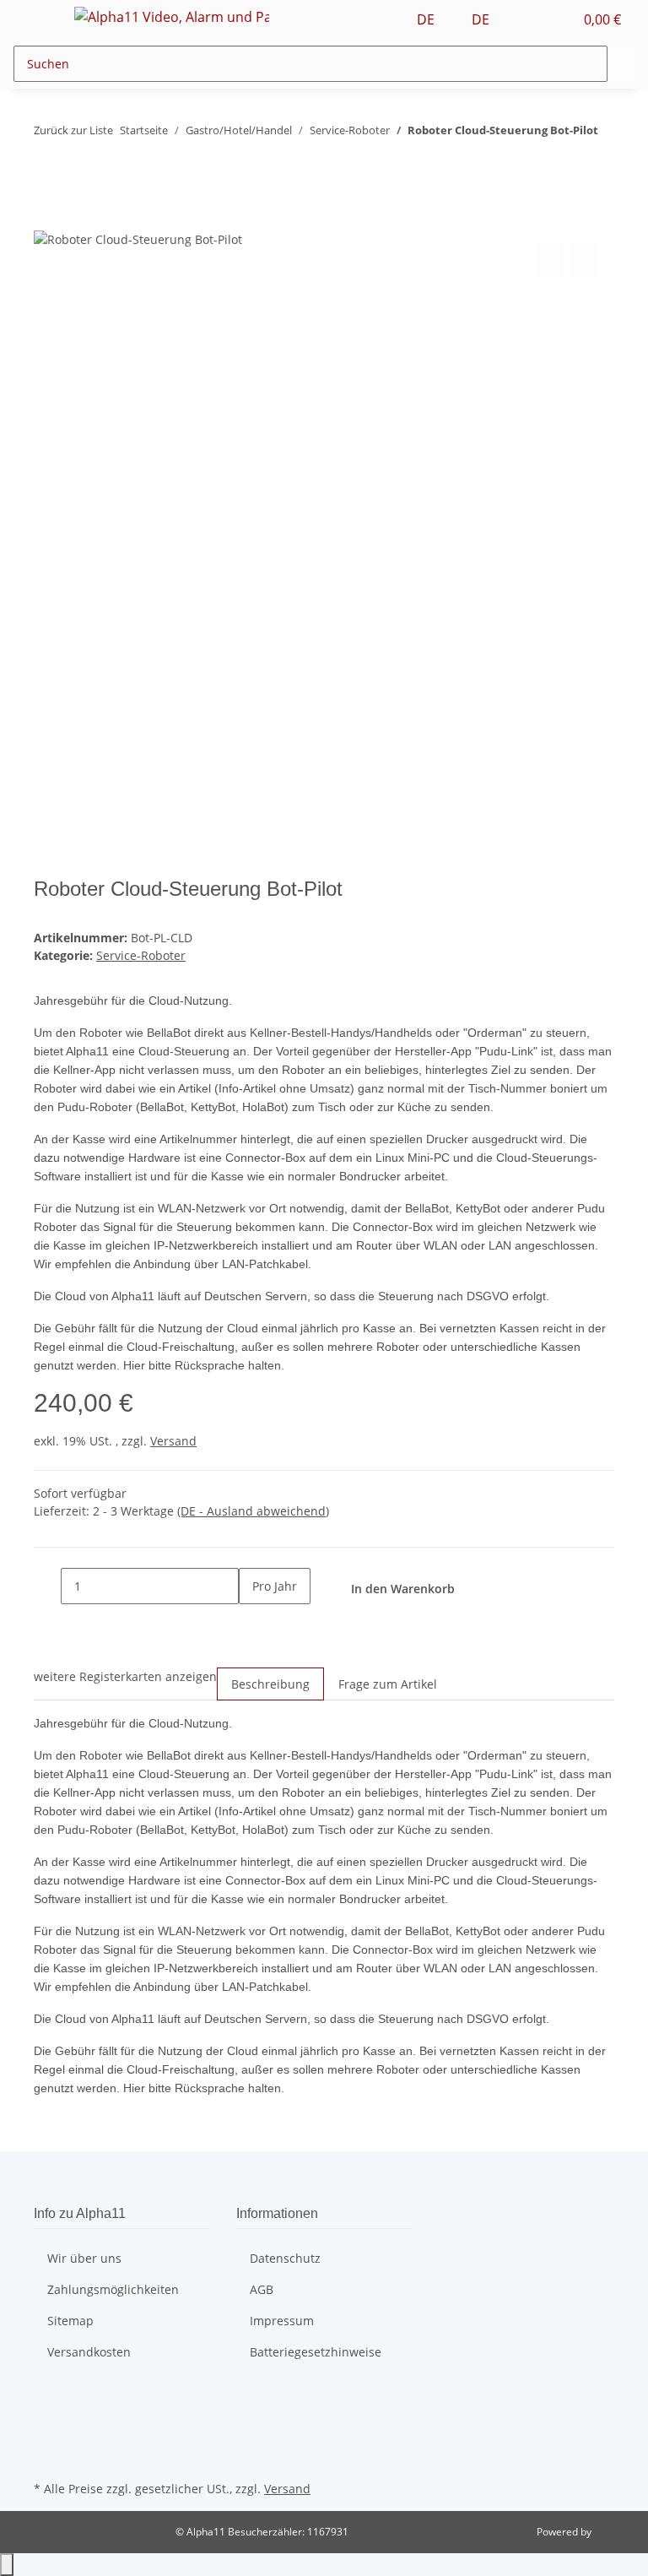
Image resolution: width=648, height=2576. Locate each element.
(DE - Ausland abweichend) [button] (253, 1511)
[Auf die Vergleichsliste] (550, 260)
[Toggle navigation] (35, 19)
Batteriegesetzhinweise (316, 2352)
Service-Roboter (141, 955)
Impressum (282, 2321)
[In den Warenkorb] (47, 220)
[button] (526, 19)
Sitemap (70, 2321)
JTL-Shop (614, 2532)
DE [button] (427, 19)
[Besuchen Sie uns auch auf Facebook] (47, 2398)
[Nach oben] (7, 2565)
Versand (173, 1441)
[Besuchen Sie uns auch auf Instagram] (47, 2437)
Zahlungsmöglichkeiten (113, 2289)
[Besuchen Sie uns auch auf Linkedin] (47, 2457)
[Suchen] (621, 64)
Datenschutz (285, 2258)
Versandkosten (89, 2352)
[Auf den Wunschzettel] (584, 260)
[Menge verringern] (47, 1586)
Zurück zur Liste (73, 130)
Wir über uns (84, 2258)
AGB (262, 2289)
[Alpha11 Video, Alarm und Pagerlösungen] (172, 16)
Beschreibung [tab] (270, 1684)
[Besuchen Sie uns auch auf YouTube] (47, 2417)
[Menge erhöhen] (252, 1622)
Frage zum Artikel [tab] (388, 1684)
